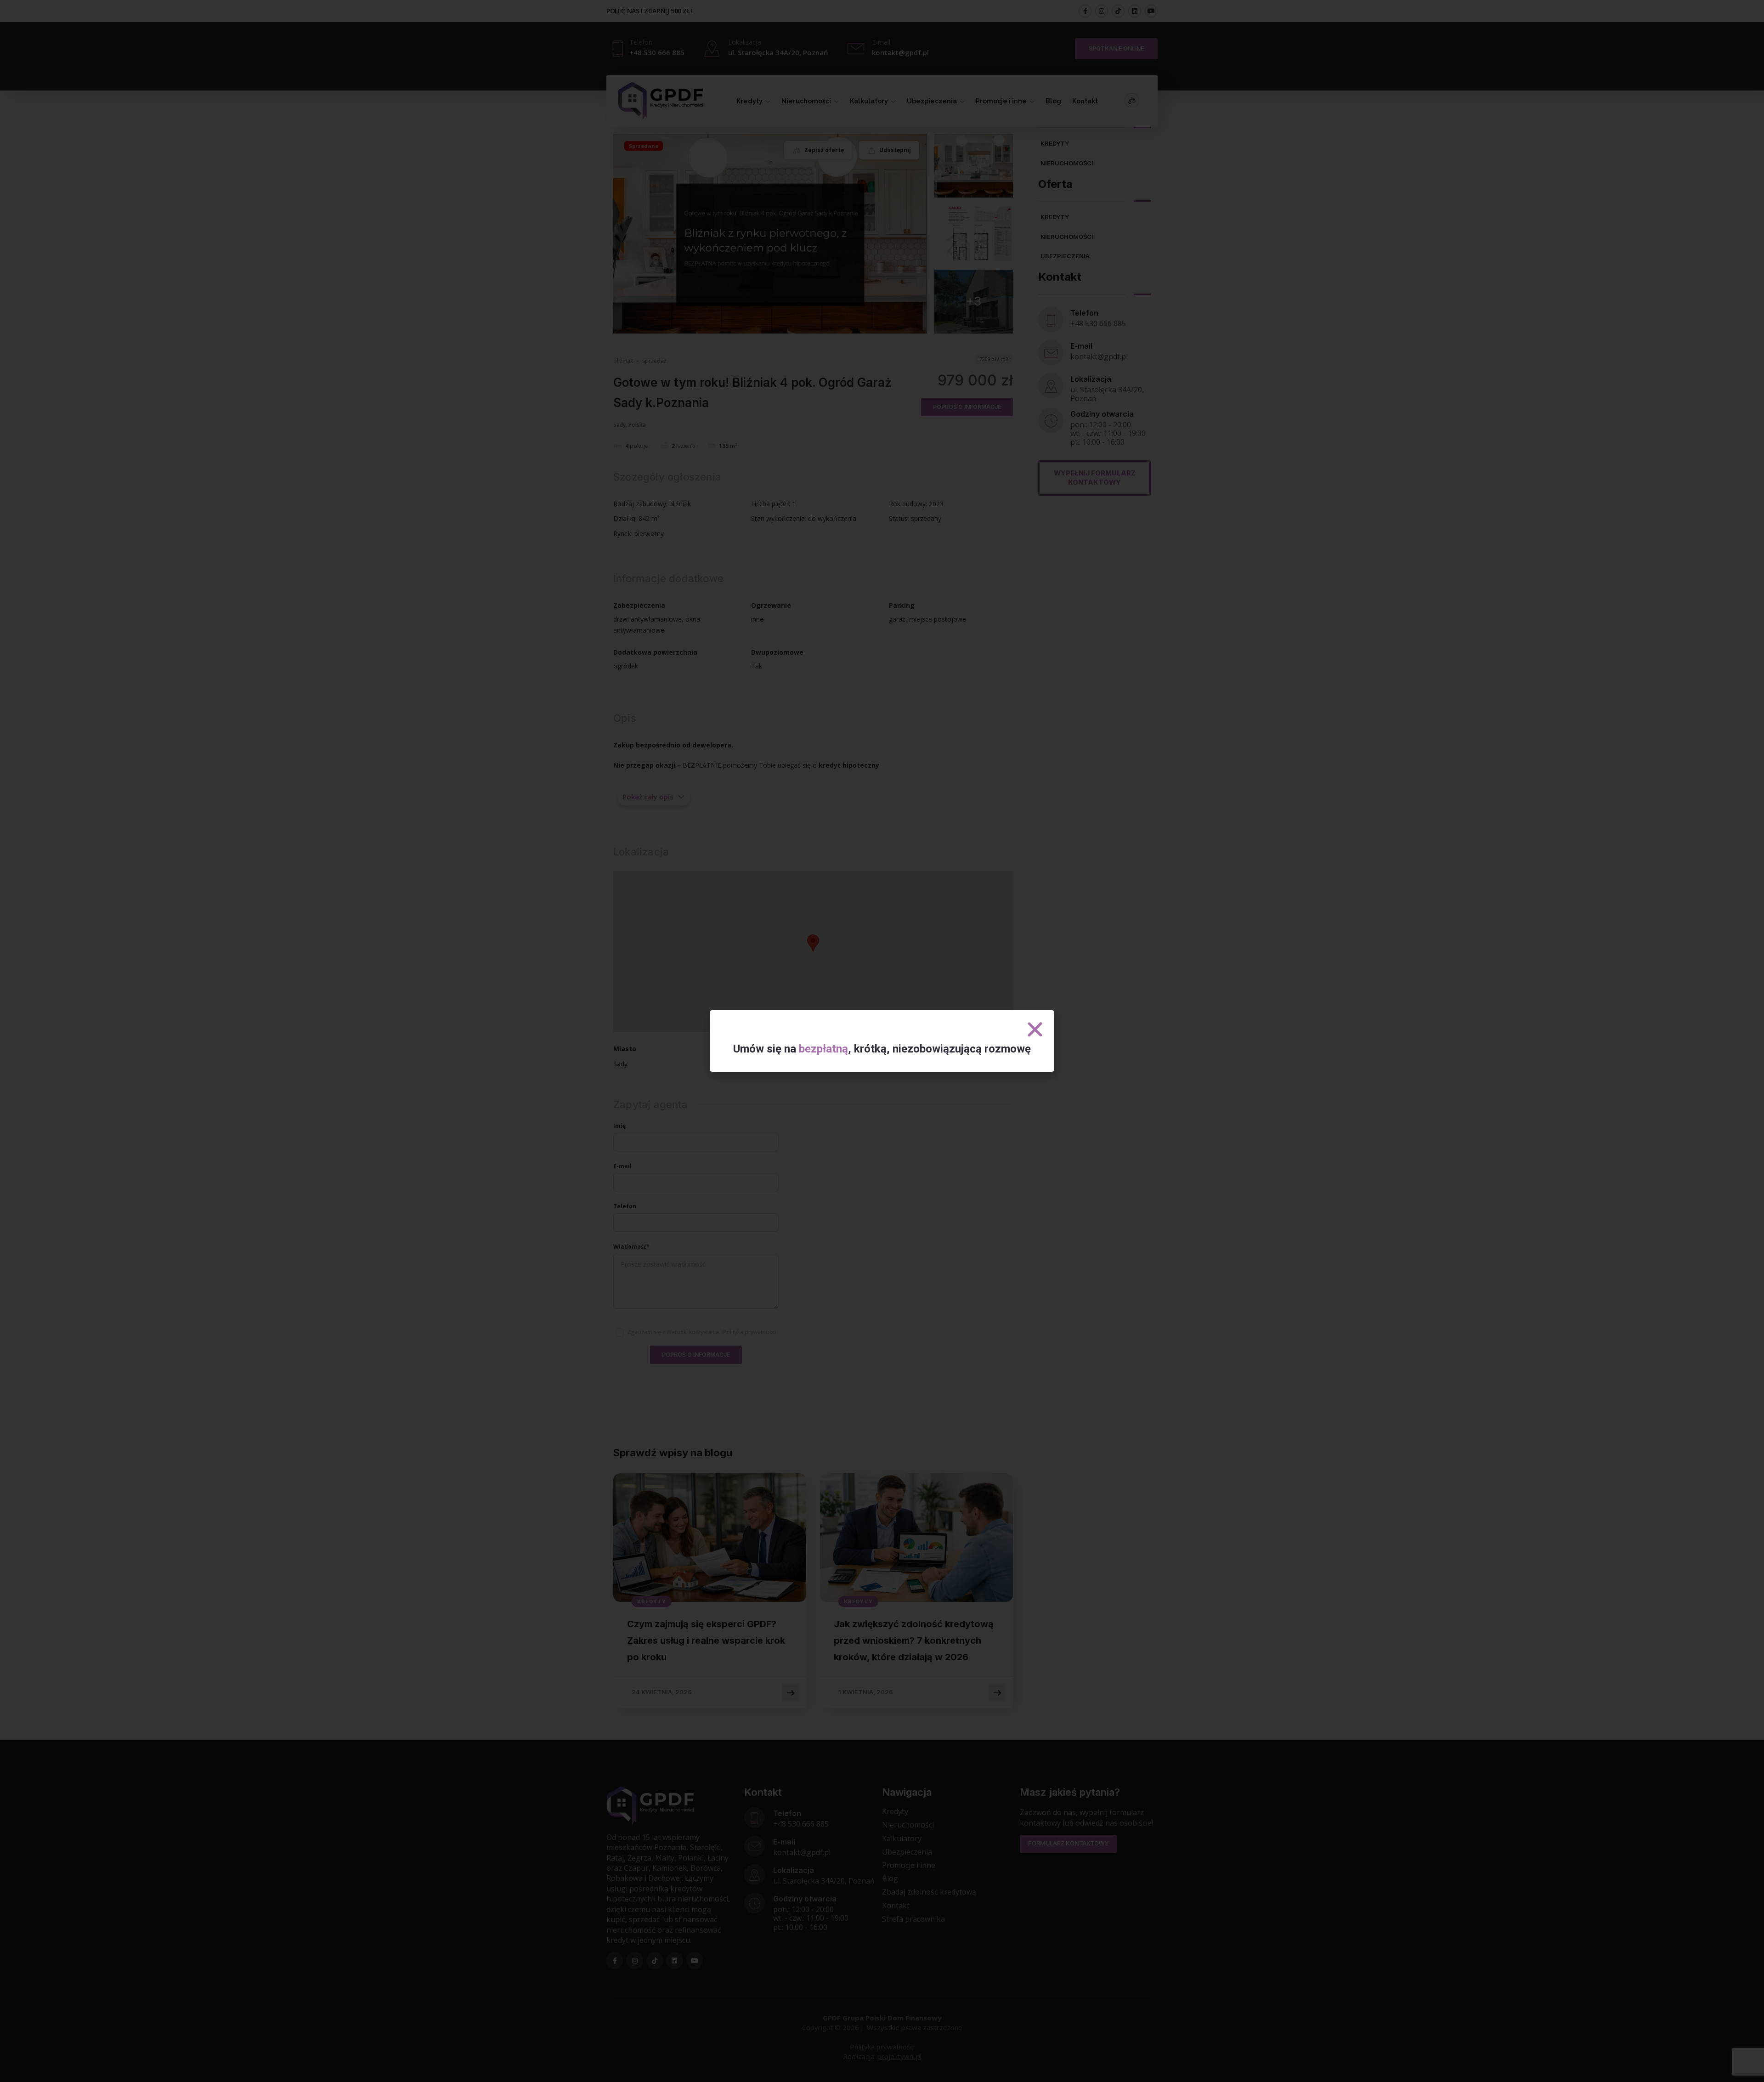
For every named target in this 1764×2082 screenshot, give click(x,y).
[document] (882, 1041)
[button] (1035, 1030)
